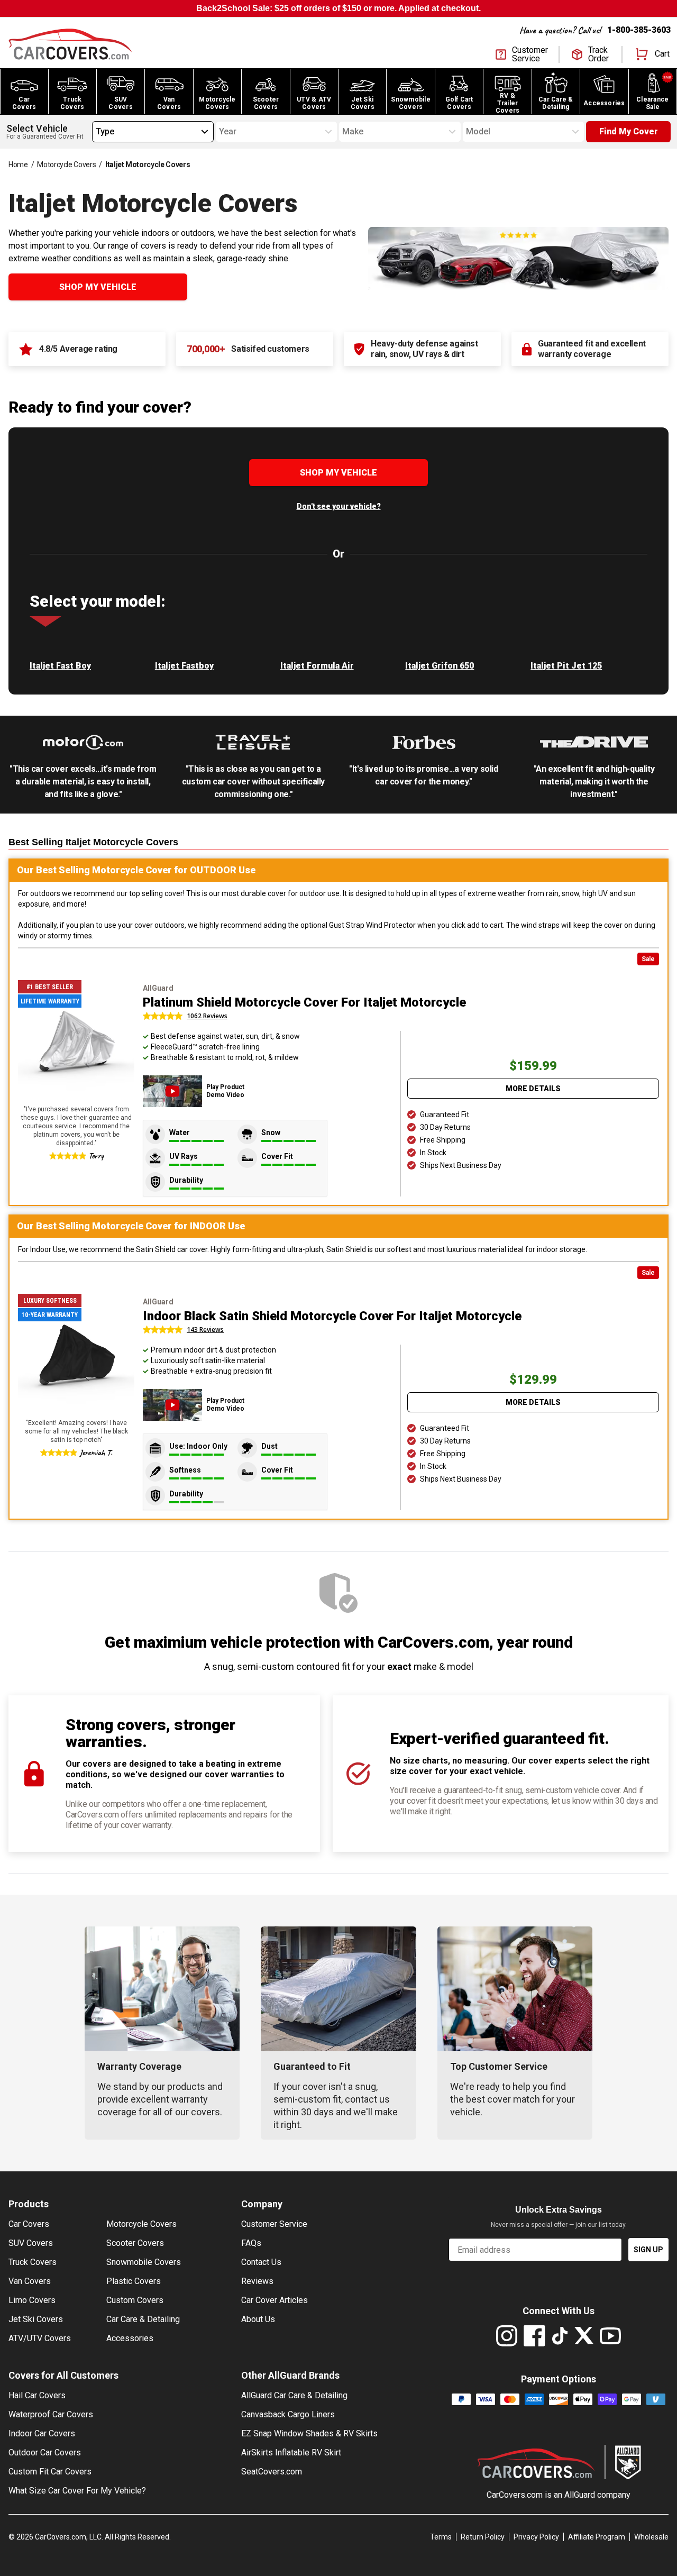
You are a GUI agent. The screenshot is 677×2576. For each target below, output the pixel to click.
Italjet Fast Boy (60, 666)
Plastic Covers (134, 2281)
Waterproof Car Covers (51, 2414)
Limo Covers (32, 2300)
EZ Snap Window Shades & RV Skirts (309, 2433)
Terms (441, 2537)
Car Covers (29, 2224)
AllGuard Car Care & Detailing (294, 2395)
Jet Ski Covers (36, 2319)
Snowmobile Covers (144, 2262)
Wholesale (651, 2537)
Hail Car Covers (37, 2395)
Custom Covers (135, 2300)
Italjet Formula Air (317, 666)
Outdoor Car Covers (45, 2452)
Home (18, 165)
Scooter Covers (135, 2243)
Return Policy (483, 2537)
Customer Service (274, 2224)
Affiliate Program (597, 2537)
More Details (533, 1089)
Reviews (257, 2281)
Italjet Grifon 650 (440, 666)
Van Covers (30, 2281)
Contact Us (261, 2262)
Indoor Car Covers (42, 2433)
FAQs (251, 2243)
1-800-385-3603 (639, 30)
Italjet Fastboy (184, 666)
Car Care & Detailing (143, 2319)
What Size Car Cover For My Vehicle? (77, 2491)
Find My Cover (629, 131)
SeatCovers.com (272, 2472)
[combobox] (96, 132)
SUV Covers (31, 2243)
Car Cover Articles (275, 2300)
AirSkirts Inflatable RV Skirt (291, 2452)
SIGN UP (648, 2250)
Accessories (130, 2338)
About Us (258, 2319)
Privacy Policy (536, 2537)
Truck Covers (33, 2262)
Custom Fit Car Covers (50, 2472)
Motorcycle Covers (66, 165)
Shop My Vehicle (98, 287)
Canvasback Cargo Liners (288, 2414)
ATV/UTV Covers (40, 2338)
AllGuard (580, 2495)
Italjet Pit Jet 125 (566, 666)
